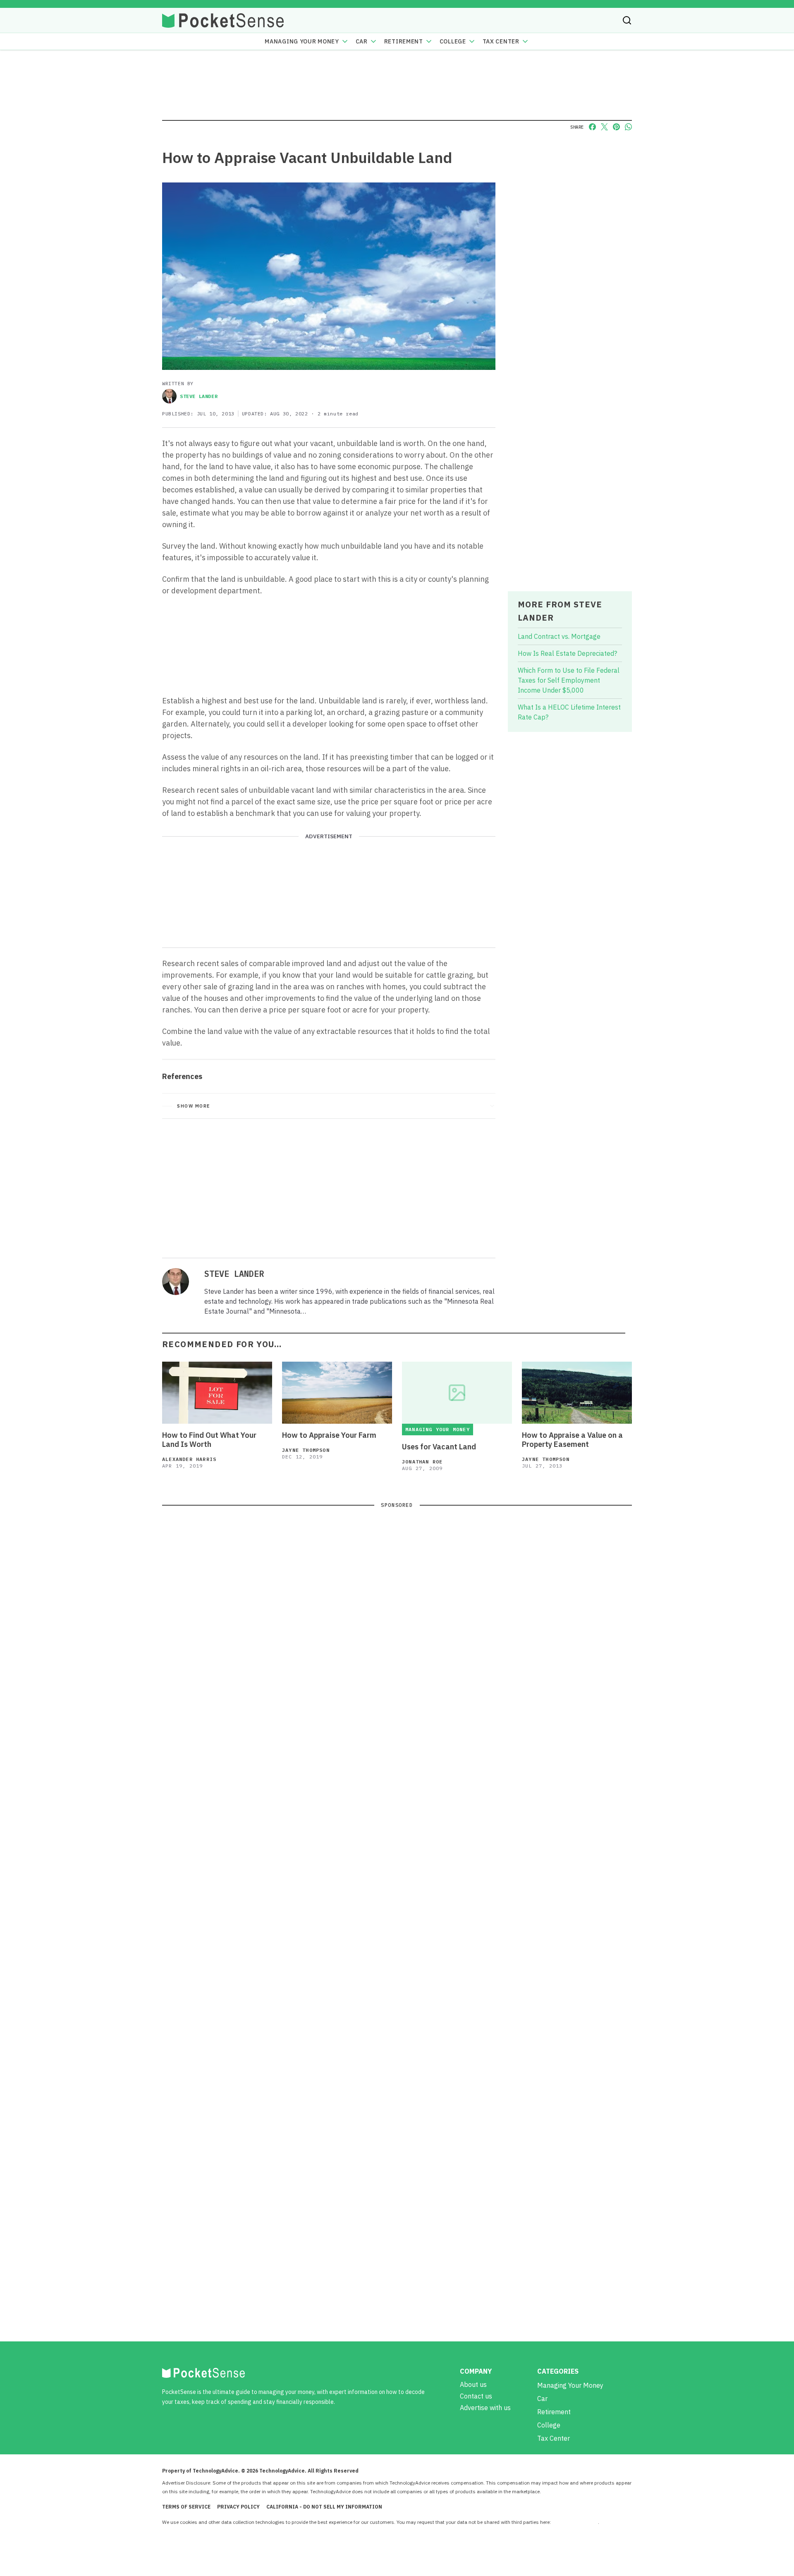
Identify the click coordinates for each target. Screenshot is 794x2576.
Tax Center (501, 41)
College (453, 41)
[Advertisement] (329, 1187)
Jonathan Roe (422, 1462)
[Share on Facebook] (592, 127)
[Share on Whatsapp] (628, 127)
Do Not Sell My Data (575, 2522)
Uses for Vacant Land (439, 1447)
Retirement (404, 41)
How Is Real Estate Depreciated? (567, 653)
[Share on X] (604, 127)
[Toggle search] (627, 20)
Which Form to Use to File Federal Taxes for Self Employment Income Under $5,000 (569, 680)
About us (473, 2384)
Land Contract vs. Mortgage (559, 636)
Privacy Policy (238, 2507)
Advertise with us (485, 2408)
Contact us (476, 2396)
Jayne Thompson (306, 1450)
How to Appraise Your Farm (329, 1435)
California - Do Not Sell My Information (324, 2507)
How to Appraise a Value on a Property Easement (572, 1440)
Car (362, 41)
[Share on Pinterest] (616, 127)
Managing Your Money (302, 41)
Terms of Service (186, 2507)
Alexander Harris (189, 1459)
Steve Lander (199, 396)
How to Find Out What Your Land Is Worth (209, 1440)
